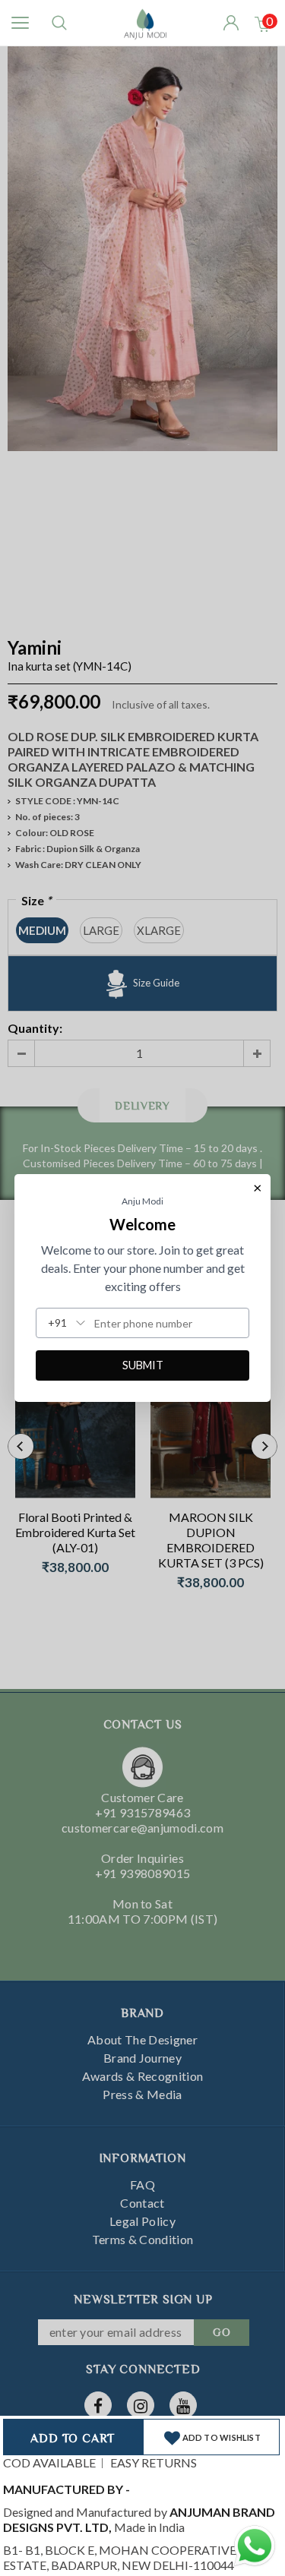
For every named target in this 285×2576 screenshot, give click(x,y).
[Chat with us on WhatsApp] (255, 2544)
